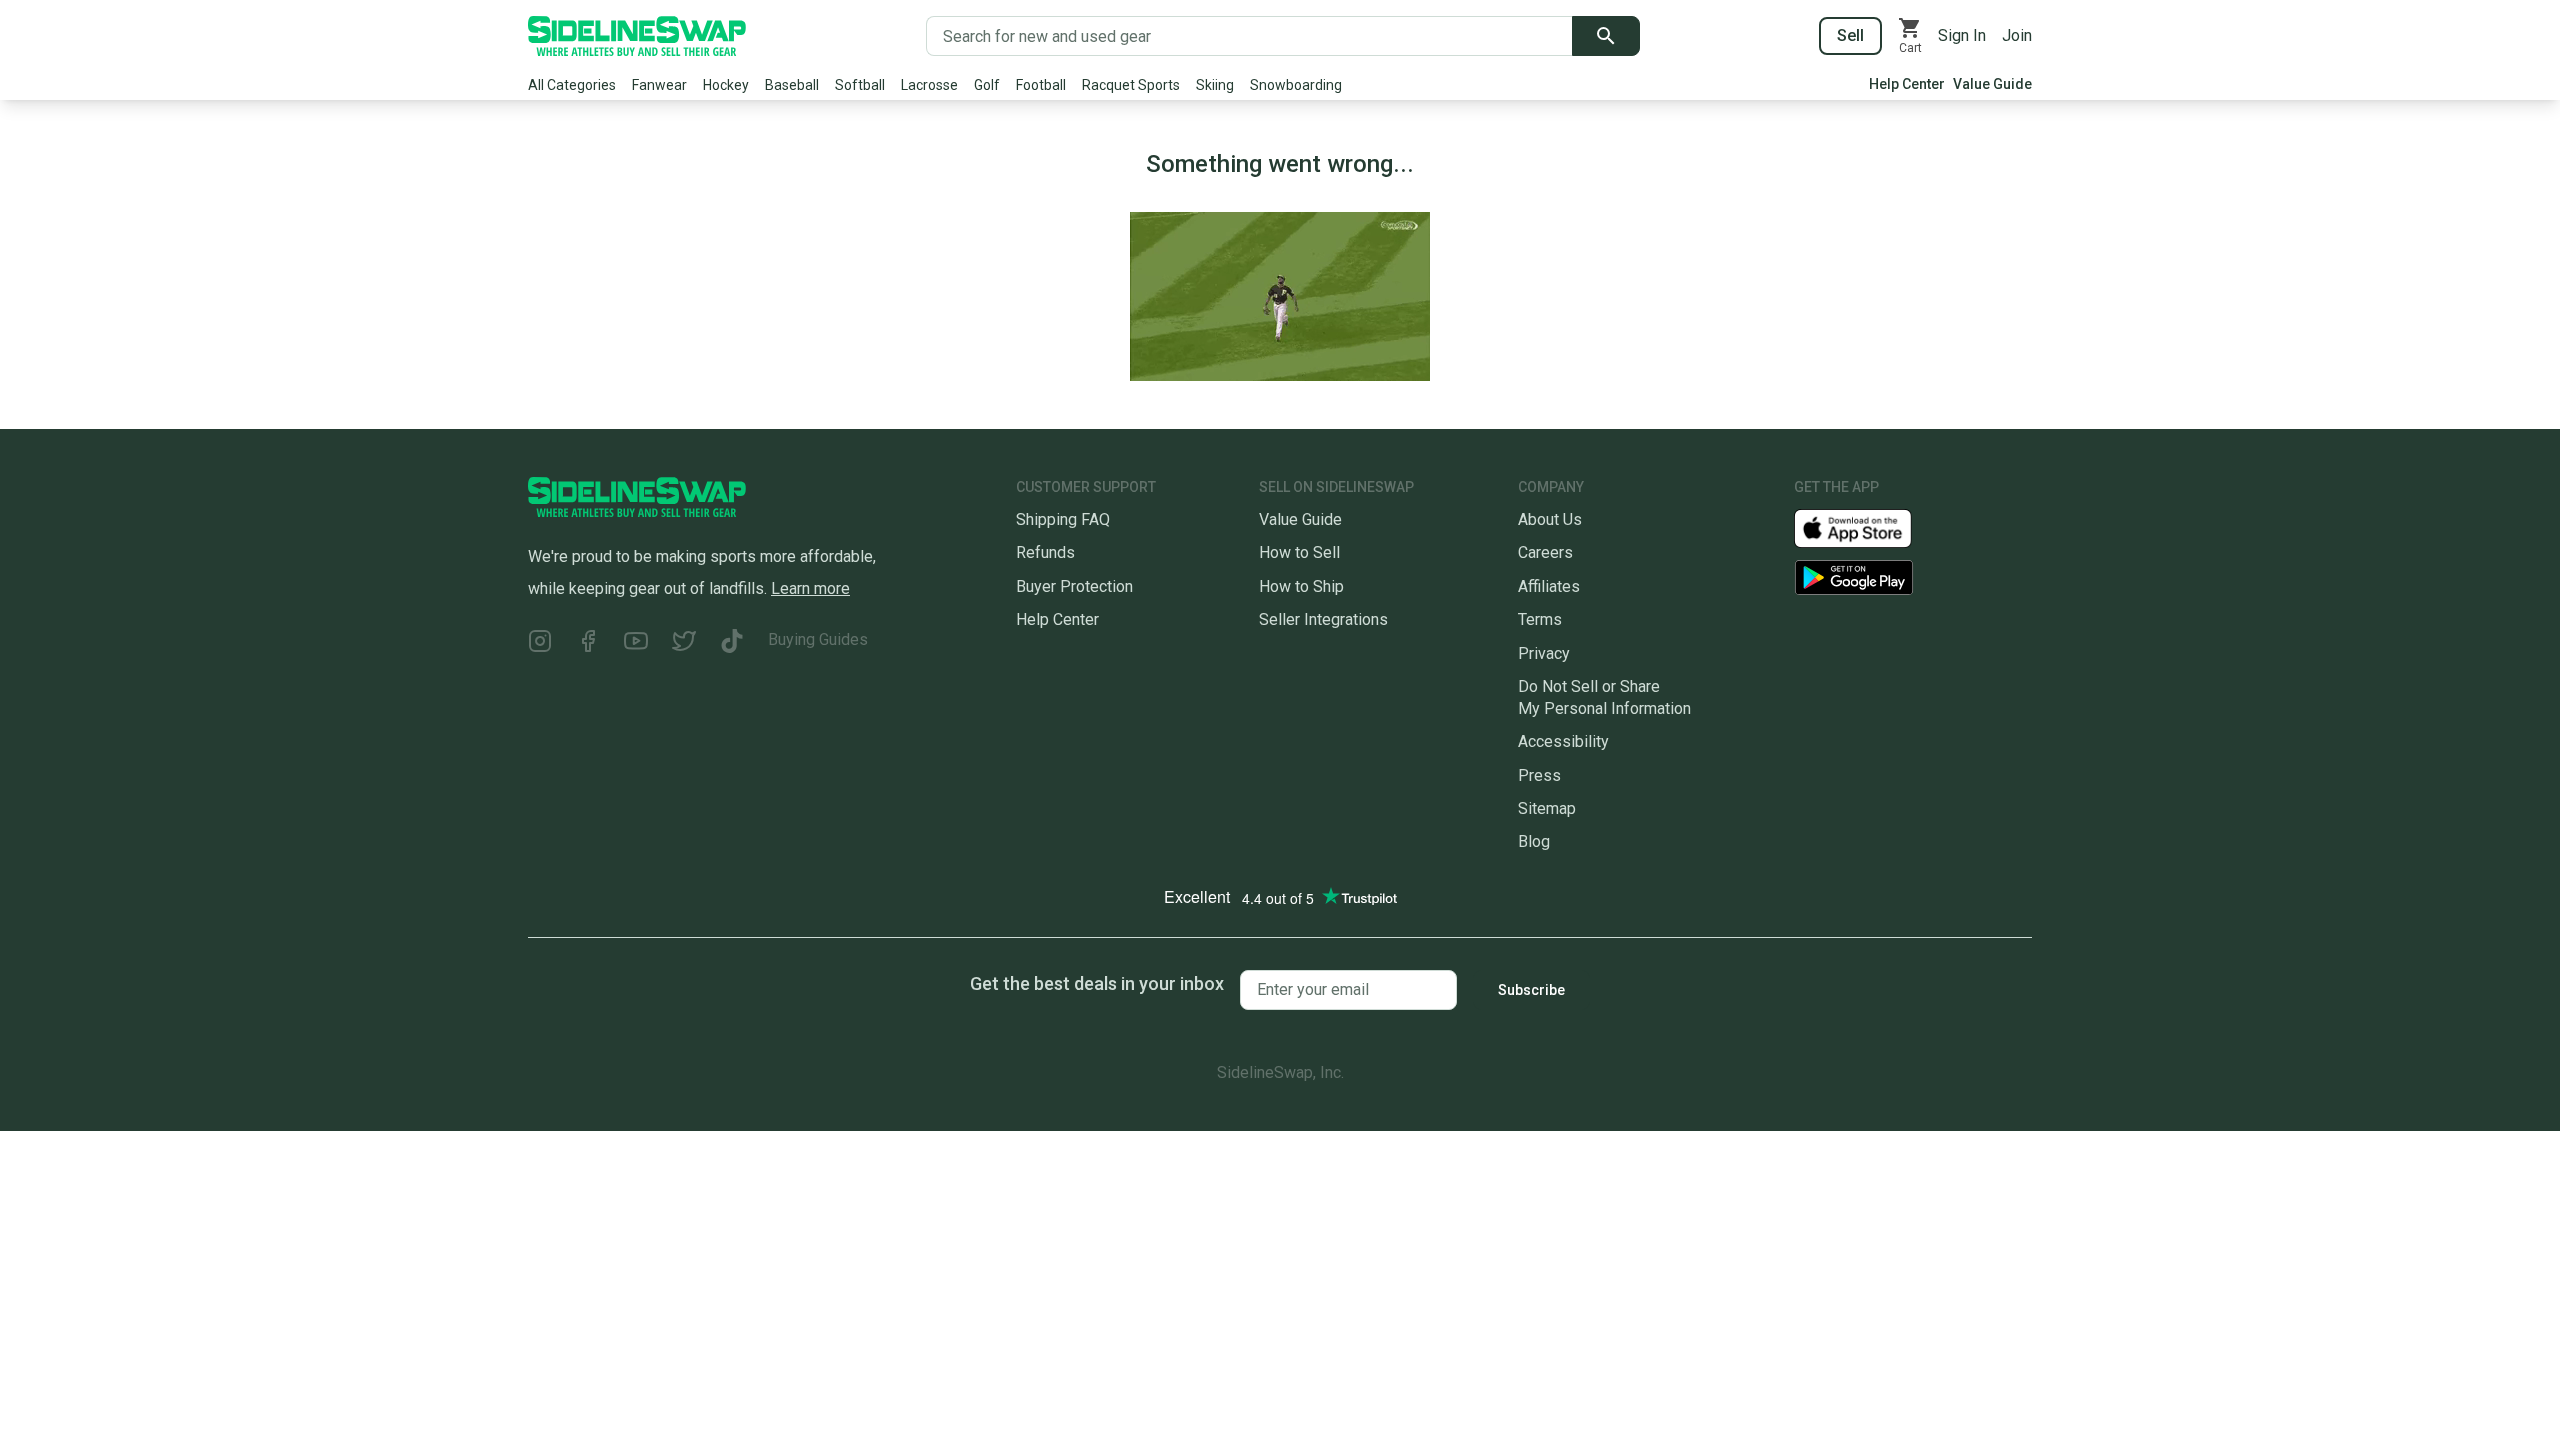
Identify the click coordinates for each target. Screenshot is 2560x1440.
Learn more (810, 588)
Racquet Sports (1131, 85)
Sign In (1962, 35)
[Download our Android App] (1913, 577)
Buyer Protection (1074, 586)
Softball (860, 85)
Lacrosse (929, 85)
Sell (1850, 35)
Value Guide (1992, 84)
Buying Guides (818, 639)
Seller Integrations (1323, 619)
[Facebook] (588, 643)
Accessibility (1563, 741)
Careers (1545, 552)
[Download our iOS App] (1869, 527)
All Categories (572, 85)
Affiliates (1549, 586)
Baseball (792, 85)
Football (1041, 85)
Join (2017, 35)
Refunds (1045, 552)
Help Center (1907, 84)
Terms (1540, 619)
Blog (1534, 841)
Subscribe (1531, 990)
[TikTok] (732, 643)
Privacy (1544, 653)
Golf (987, 85)
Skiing (1215, 85)
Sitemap (1547, 808)
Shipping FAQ (1063, 519)
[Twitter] (684, 643)
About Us (1550, 519)
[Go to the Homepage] (637, 36)
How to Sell (1299, 552)
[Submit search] (1606, 36)
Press (1539, 775)
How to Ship (1301, 586)
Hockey (726, 85)
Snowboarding (1296, 85)
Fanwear (659, 85)
